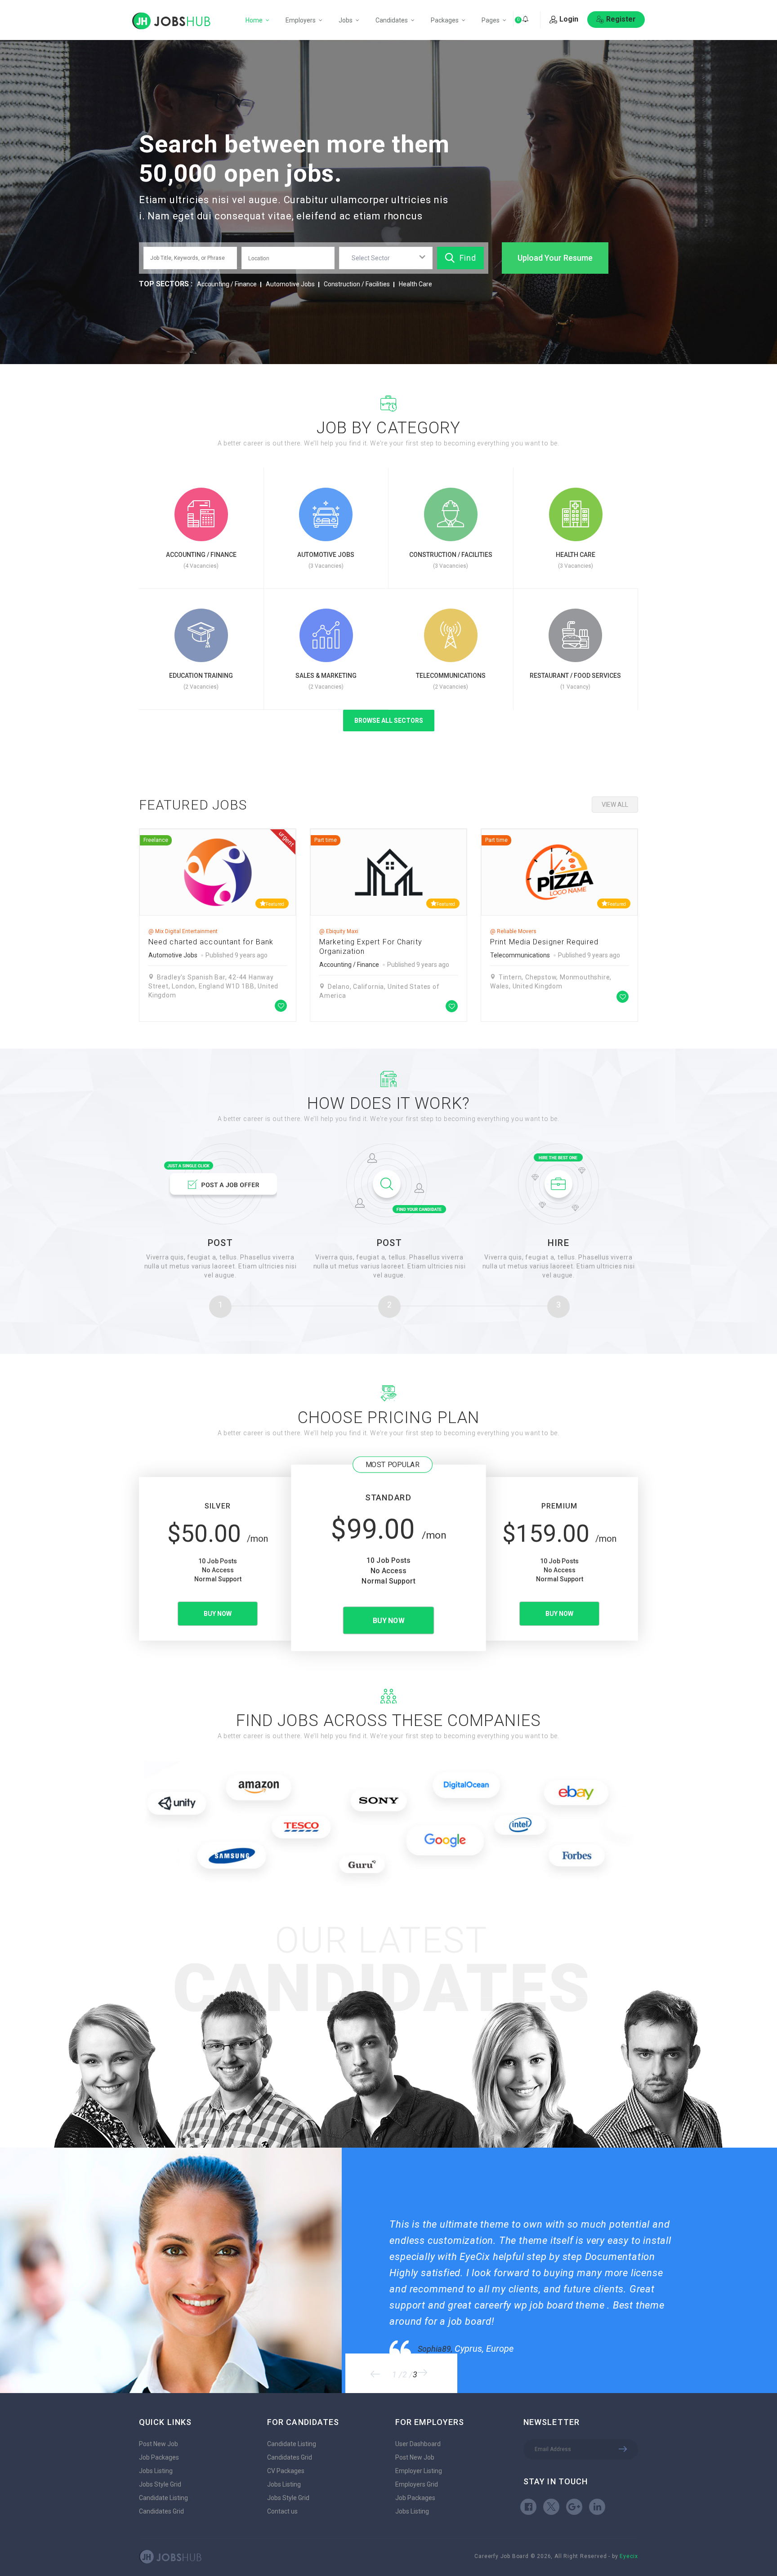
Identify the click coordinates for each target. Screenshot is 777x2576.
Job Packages (159, 2457)
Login (569, 19)
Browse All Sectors (389, 721)
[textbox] (373, 258)
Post (220, 1243)
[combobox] (386, 258)
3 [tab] (415, 2375)
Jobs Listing (156, 2471)
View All (615, 805)
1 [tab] (394, 2375)
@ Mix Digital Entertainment (183, 931)
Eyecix (629, 2556)
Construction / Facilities (357, 284)
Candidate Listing (163, 2498)
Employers (301, 20)
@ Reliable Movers (513, 931)
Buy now (218, 1614)
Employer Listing (419, 2471)
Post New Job (159, 2444)
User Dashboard (418, 2444)
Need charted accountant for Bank (211, 942)
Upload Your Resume (555, 258)
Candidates (392, 20)
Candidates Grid (161, 2511)
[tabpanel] (558, 2270)
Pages (491, 20)
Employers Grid (417, 2484)
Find (468, 258)
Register (621, 19)
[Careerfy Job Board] (171, 21)
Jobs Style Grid (160, 2484)
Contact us (282, 2511)
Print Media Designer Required (544, 942)
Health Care (415, 284)
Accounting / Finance (227, 284)
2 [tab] (405, 2375)
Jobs (346, 20)
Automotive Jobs (290, 284)
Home (254, 20)
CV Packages (286, 2471)
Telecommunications (520, 955)
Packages (445, 20)
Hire (558, 1243)
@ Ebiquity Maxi (339, 931)
